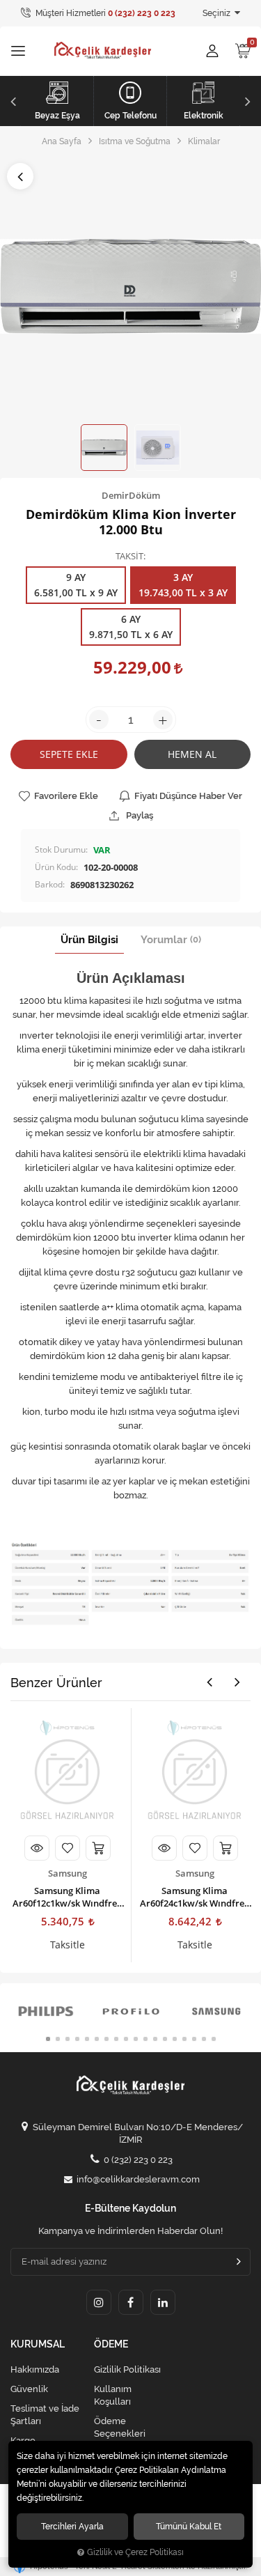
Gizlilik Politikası (127, 2369)
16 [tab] (194, 2039)
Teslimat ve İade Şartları (45, 2415)
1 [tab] (48, 2039)
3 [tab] (68, 2039)
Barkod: (50, 884)
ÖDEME (111, 2344)
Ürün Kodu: (56, 867)
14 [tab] (175, 2039)
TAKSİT (129, 557)
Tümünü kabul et (189, 2526)
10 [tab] (136, 2039)
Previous (11, 101)
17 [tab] (204, 2039)
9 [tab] (126, 2039)
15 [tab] (184, 2039)
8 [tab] (116, 2039)
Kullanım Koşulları (113, 2395)
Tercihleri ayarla (72, 2526)
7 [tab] (106, 2039)
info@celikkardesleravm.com (138, 2179)
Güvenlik (29, 2389)
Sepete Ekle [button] (69, 754)
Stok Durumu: (61, 849)
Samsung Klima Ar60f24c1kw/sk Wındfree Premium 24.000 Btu (195, 1897)
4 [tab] (77, 2039)
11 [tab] (145, 2039)
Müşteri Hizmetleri (104, 13)
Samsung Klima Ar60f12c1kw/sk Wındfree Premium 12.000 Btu (67, 1897)
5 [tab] (87, 2039)
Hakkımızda (35, 2369)
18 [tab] (214, 2039)
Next (250, 101)
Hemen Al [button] (192, 754)
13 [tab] (165, 2039)
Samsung (68, 1873)
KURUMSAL (38, 2344)
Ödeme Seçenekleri (120, 2427)
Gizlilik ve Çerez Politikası (135, 2552)
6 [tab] (97, 2039)
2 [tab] (58, 2039)
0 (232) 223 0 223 (138, 2160)
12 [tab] (155, 2039)
